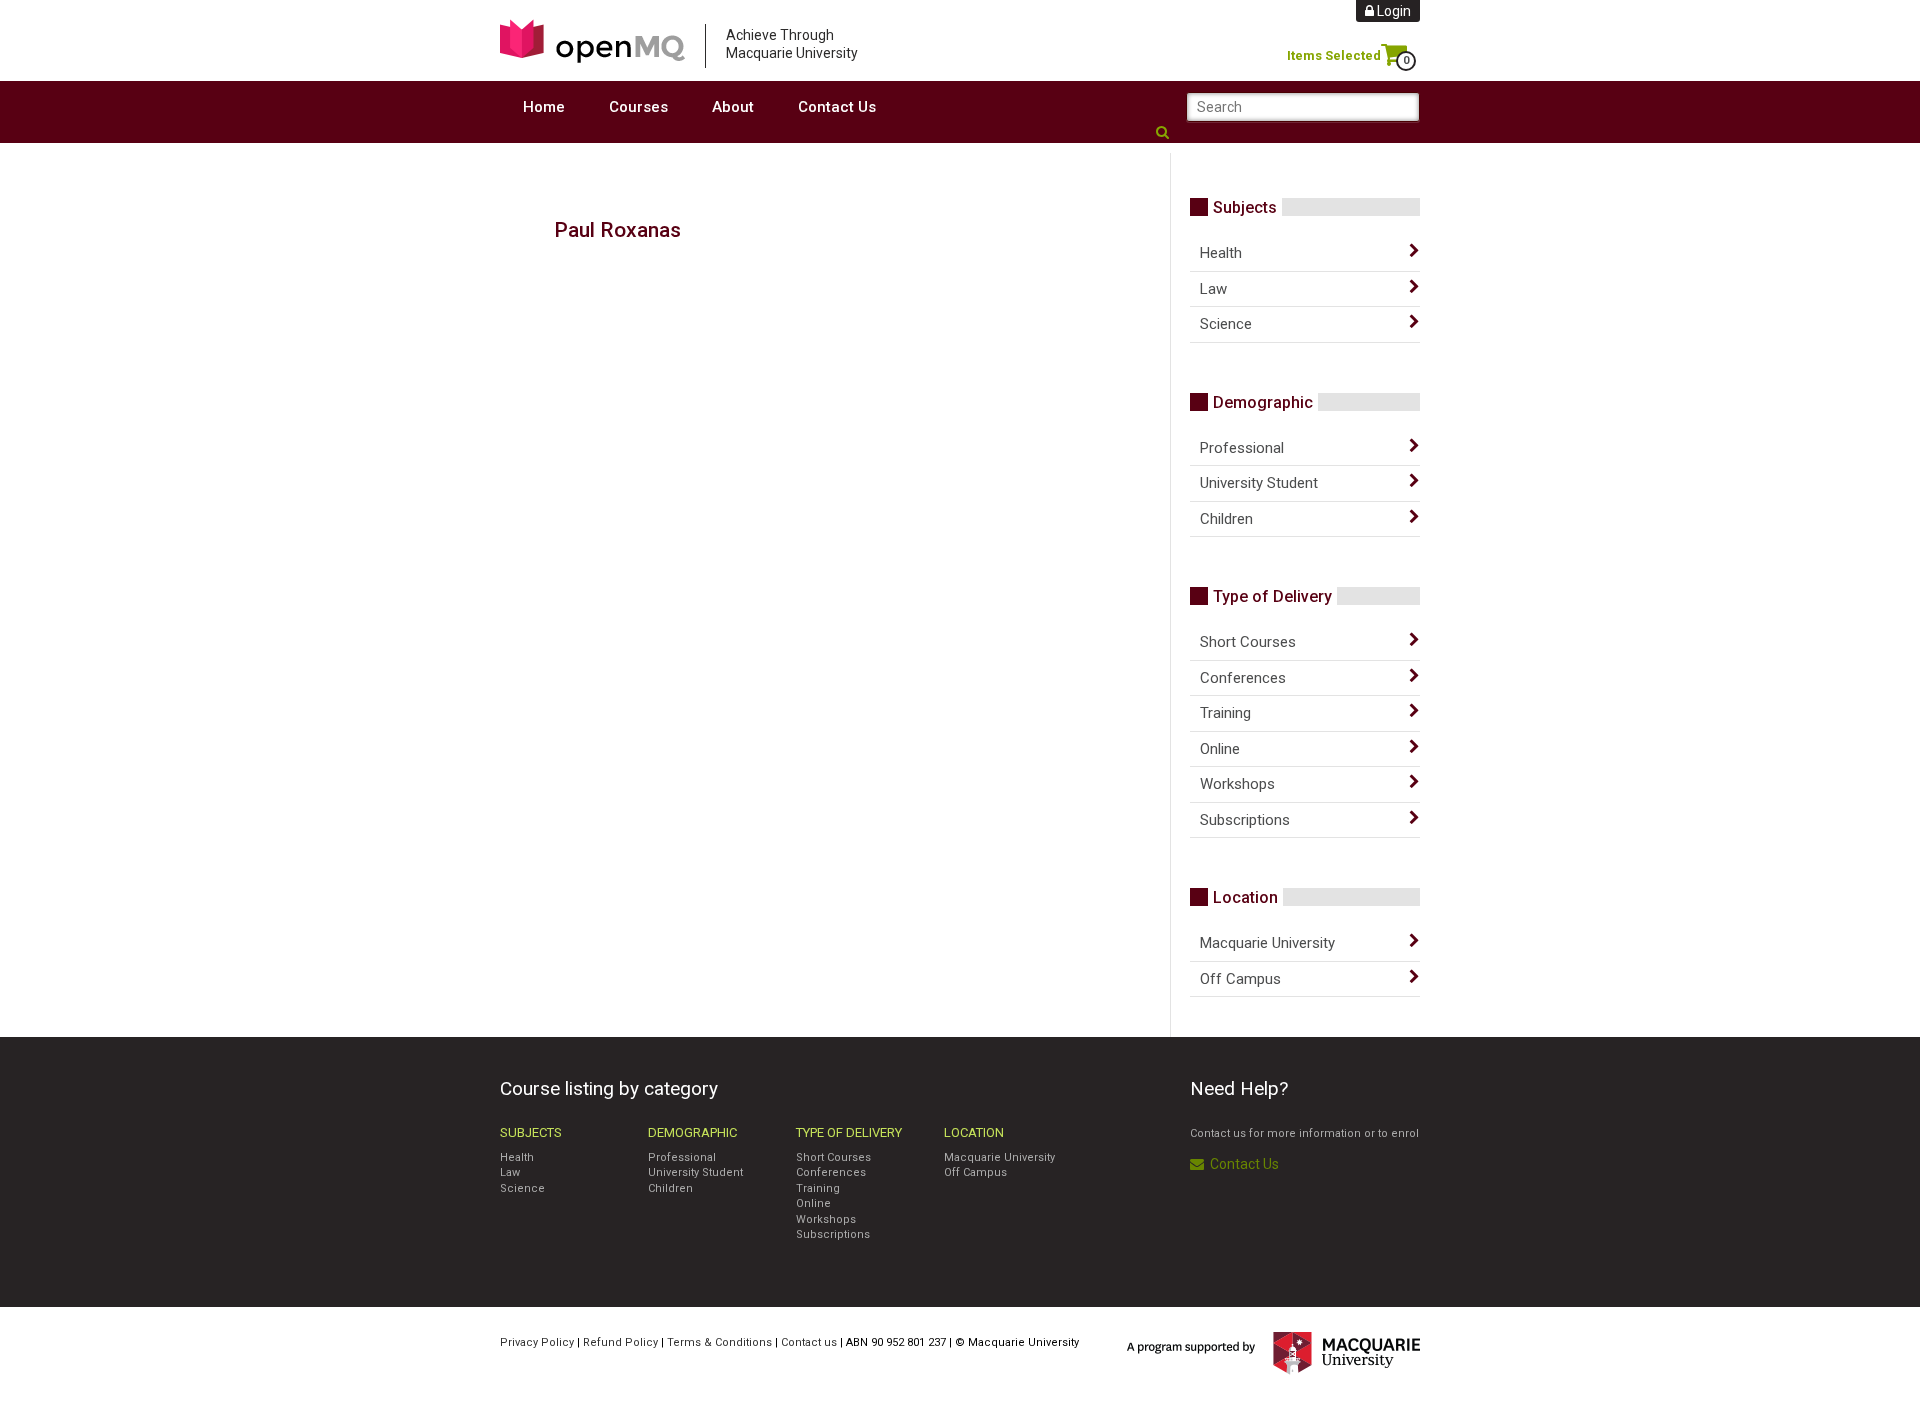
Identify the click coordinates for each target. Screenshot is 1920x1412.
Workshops (1237, 784)
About (733, 107)
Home (544, 107)
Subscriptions (1245, 820)
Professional (1242, 448)
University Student (1259, 483)
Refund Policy (620, 1342)
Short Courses (1248, 642)
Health (1221, 253)
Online (1220, 749)
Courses (638, 107)
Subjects (1245, 207)
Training (1225, 713)
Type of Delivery (1272, 596)
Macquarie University (1267, 943)
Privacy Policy (537, 1342)
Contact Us (837, 107)
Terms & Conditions (719, 1342)
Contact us (809, 1342)
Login (1392, 11)
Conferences (1243, 678)
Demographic (1263, 402)
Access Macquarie (592, 41)
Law (1213, 289)
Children (1226, 519)
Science (1226, 324)
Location (1245, 897)
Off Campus (1240, 979)
